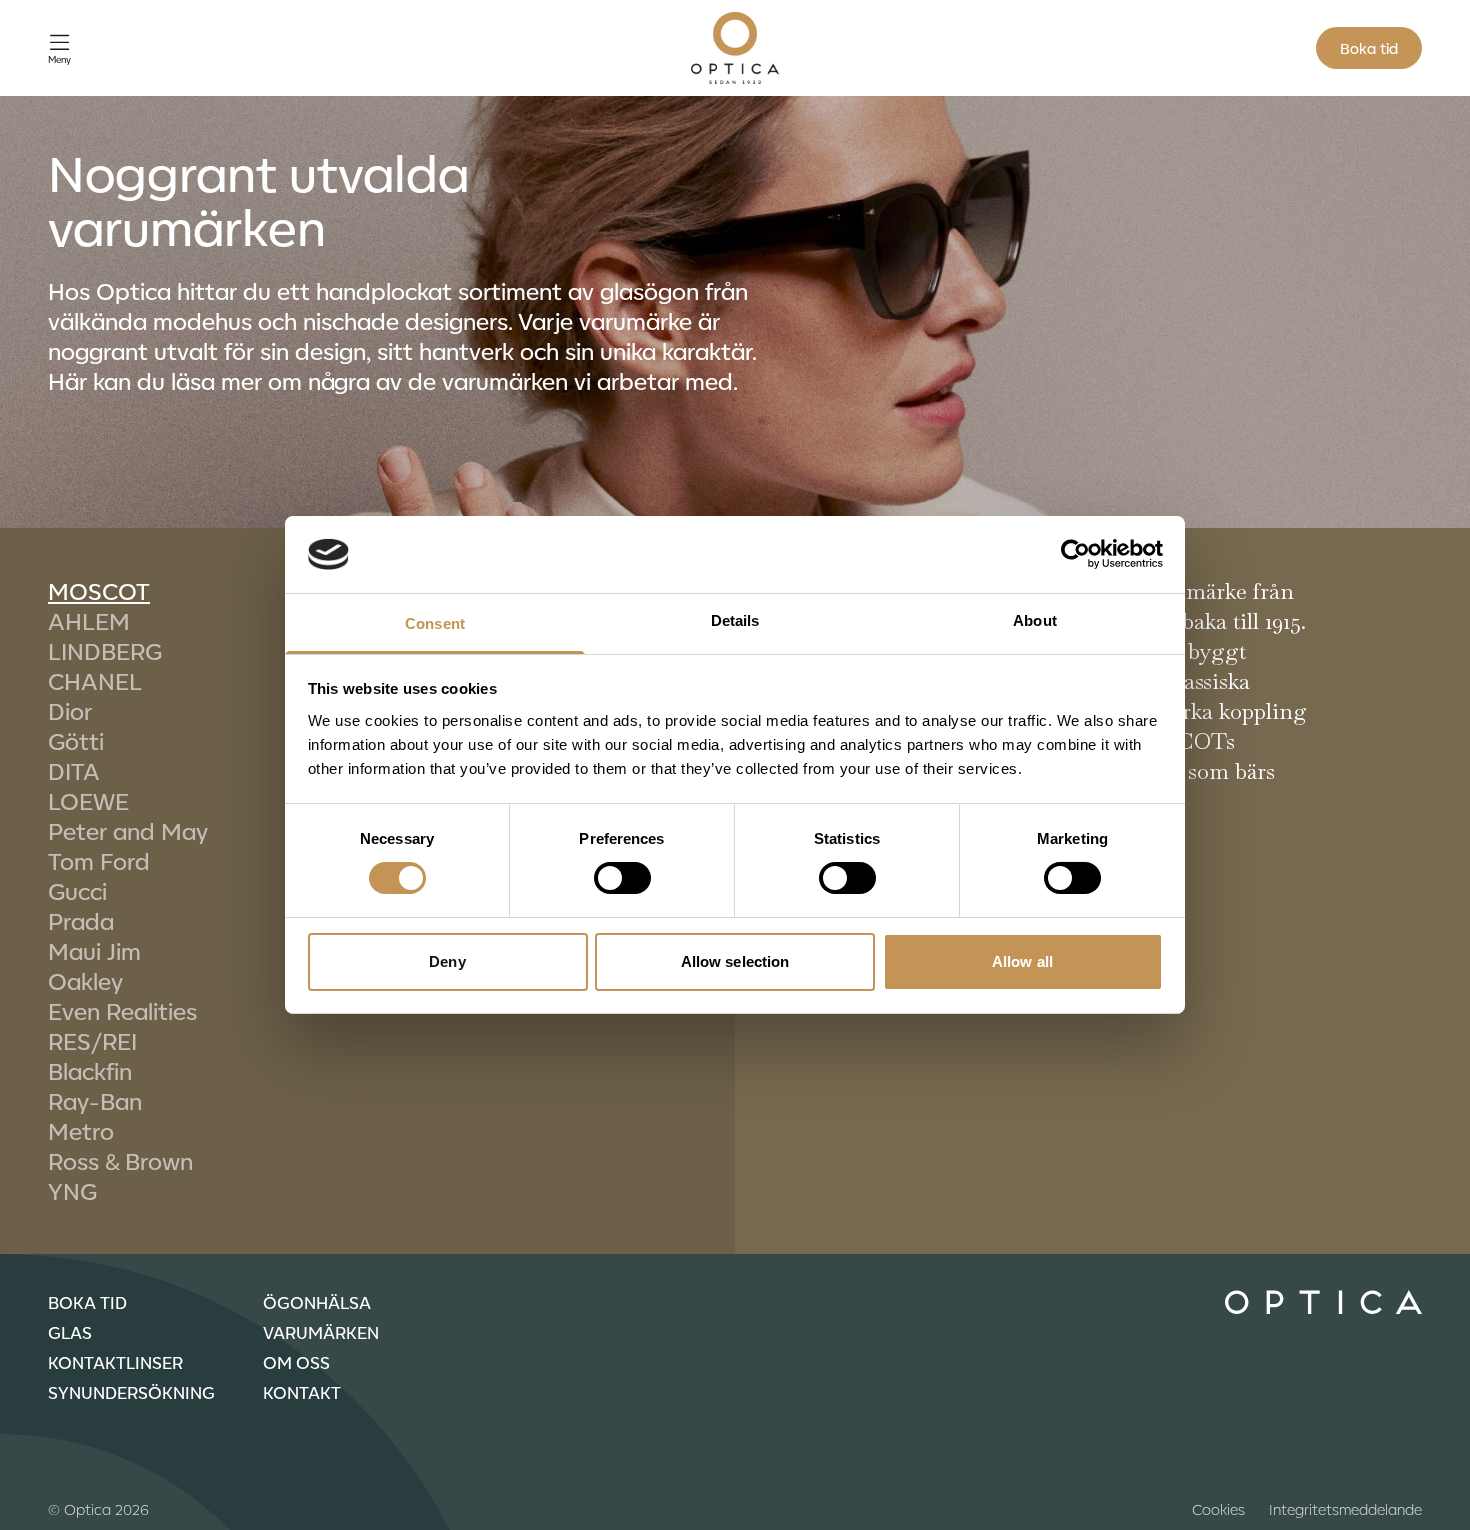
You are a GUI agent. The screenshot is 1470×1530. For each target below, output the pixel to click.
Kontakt (302, 1392)
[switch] (622, 878)
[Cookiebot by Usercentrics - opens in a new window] (1075, 554)
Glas (70, 1332)
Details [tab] (735, 620)
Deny (447, 961)
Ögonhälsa (317, 1302)
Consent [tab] (435, 623)
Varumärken (321, 1332)
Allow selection (735, 961)
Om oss (296, 1362)
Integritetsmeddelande (1345, 1509)
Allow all (1022, 961)
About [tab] (1035, 620)
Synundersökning (131, 1392)
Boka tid (1369, 48)
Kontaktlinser (115, 1362)
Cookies (1218, 1509)
